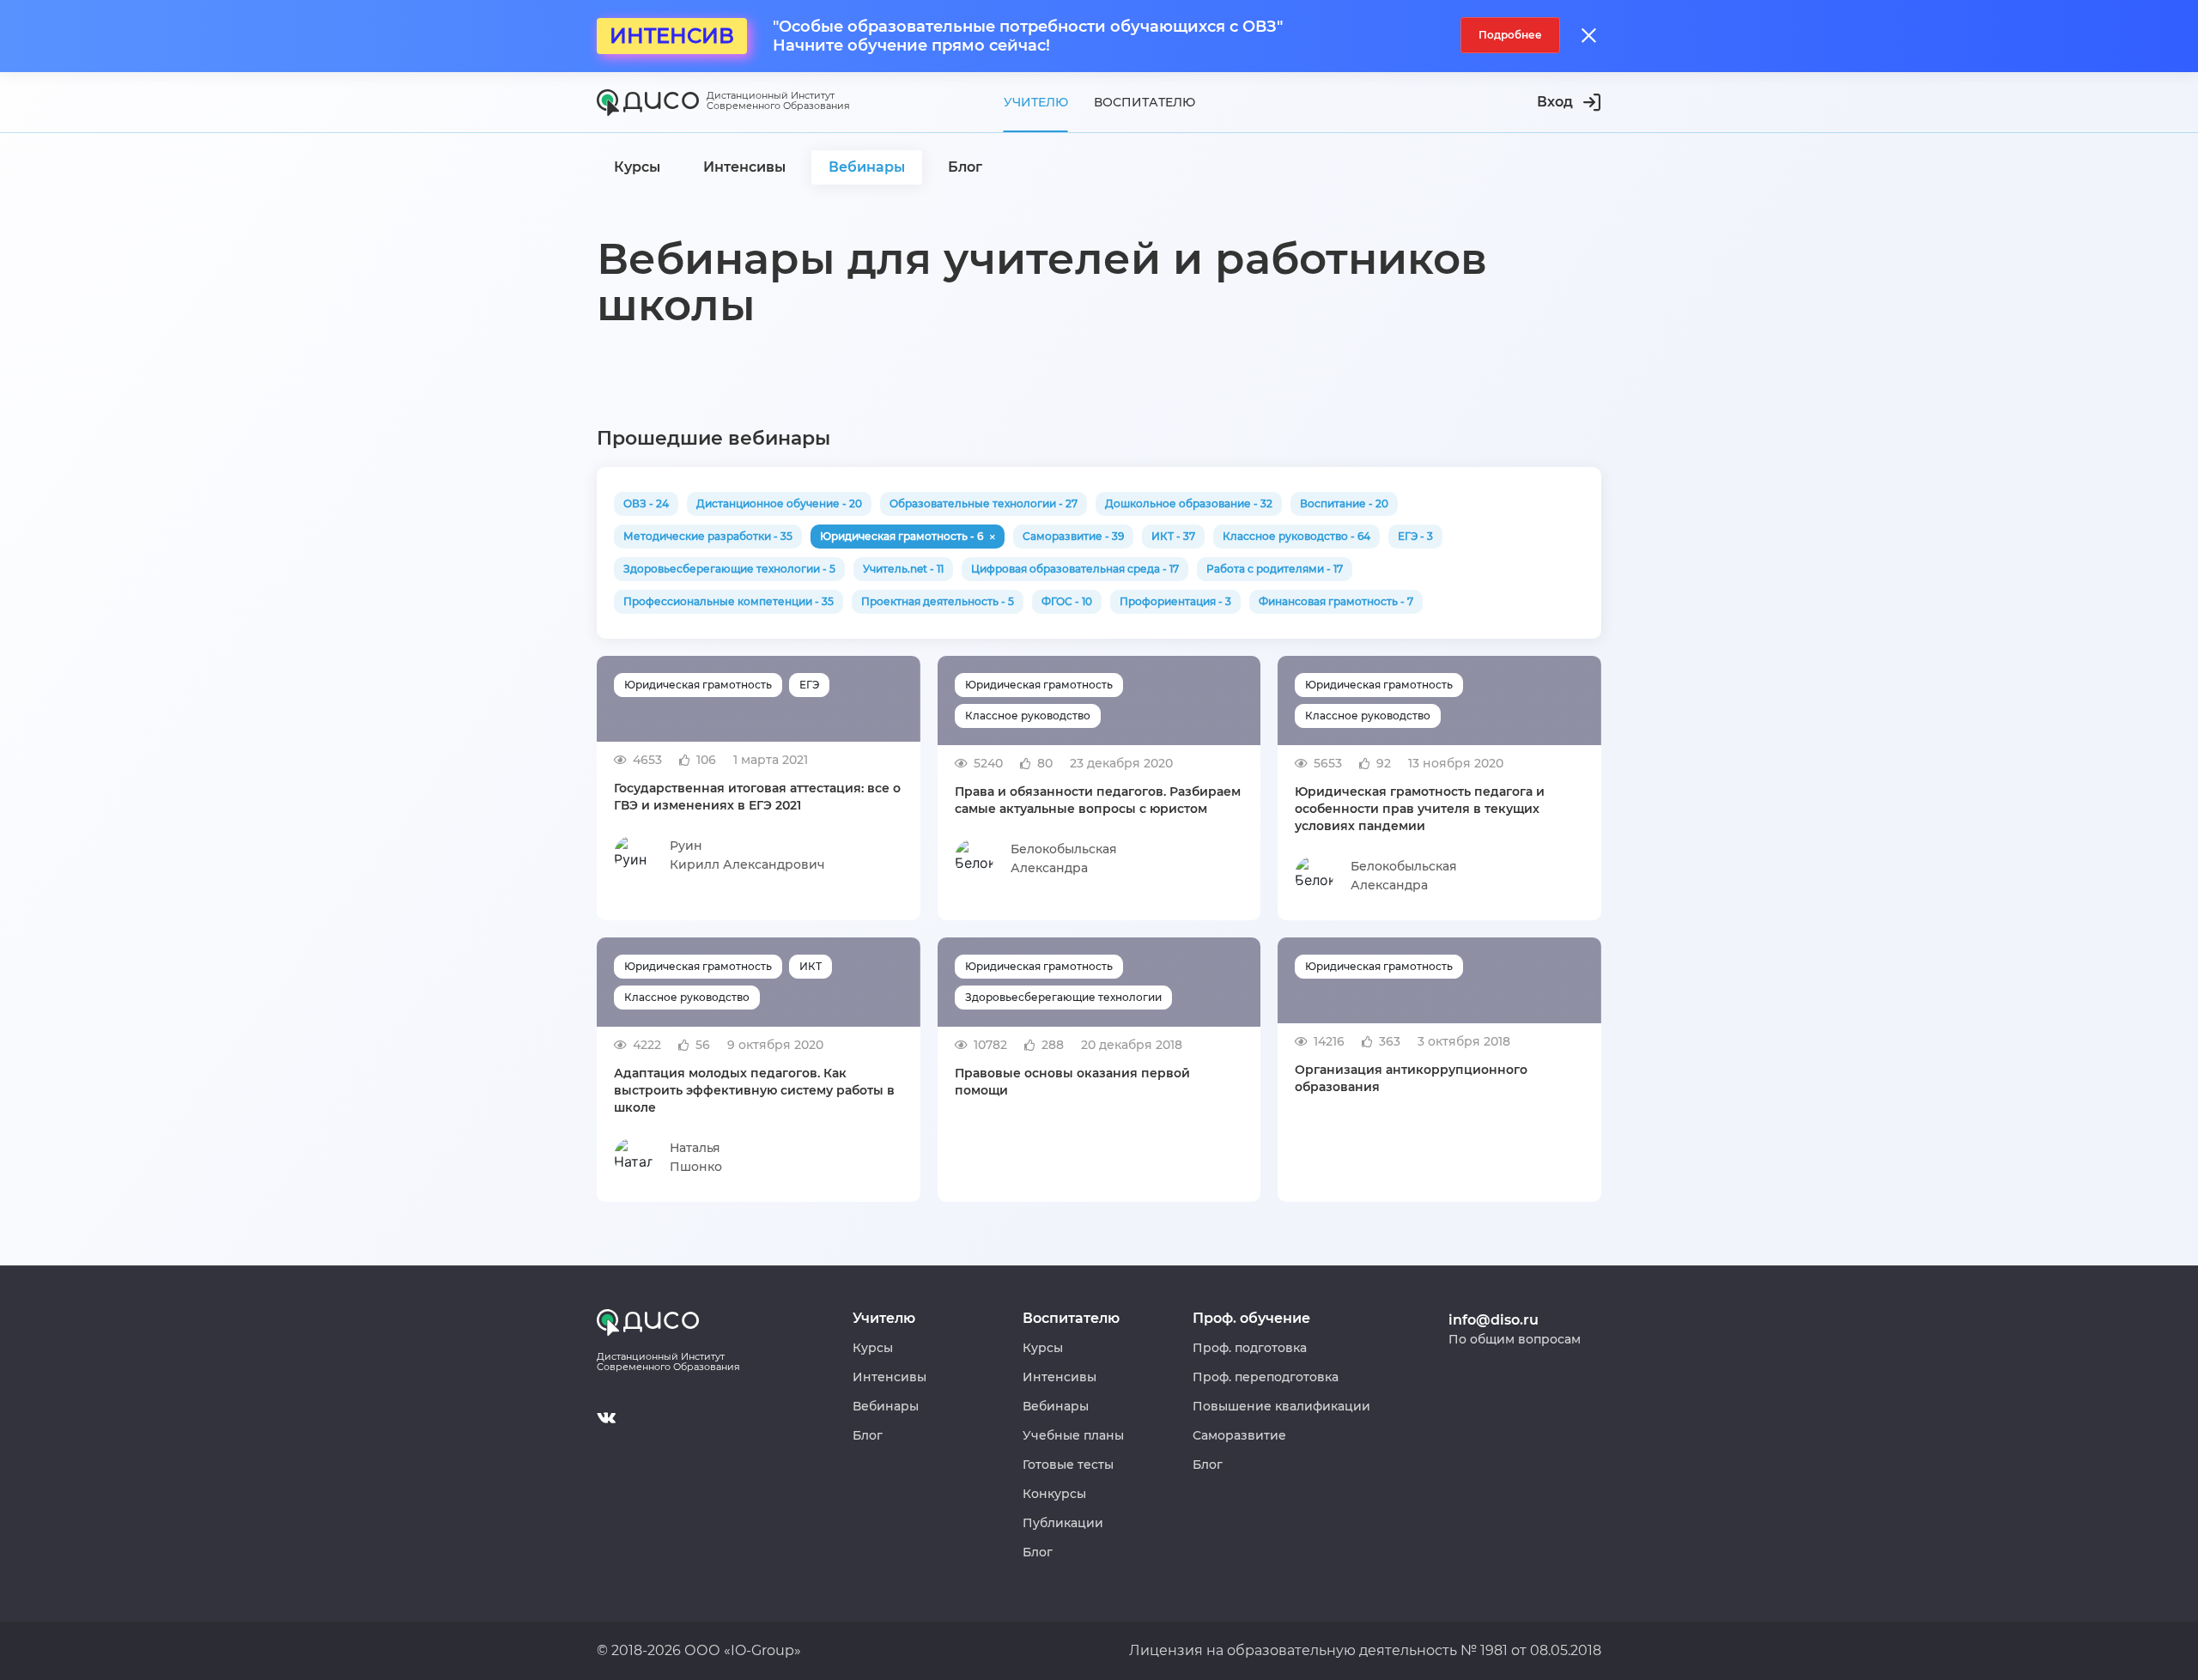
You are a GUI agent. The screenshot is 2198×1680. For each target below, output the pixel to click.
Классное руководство (1028, 716)
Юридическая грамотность (698, 685)
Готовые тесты (1068, 1465)
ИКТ (811, 966)
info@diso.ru (1494, 1320)
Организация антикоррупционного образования (1411, 1078)
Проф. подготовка (1250, 1348)
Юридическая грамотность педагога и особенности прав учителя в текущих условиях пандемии (1420, 809)
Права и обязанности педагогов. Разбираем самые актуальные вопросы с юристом (1098, 800)
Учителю (1036, 102)
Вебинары (886, 1406)
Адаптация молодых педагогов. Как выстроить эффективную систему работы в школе (754, 1090)
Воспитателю (1145, 102)
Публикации (1063, 1523)
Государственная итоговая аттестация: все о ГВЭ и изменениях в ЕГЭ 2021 (757, 797)
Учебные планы (1073, 1435)
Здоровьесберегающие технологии (1063, 997)
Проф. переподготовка (1266, 1377)
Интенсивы (890, 1377)
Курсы (873, 1348)
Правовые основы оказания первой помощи (1072, 1082)
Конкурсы (1054, 1494)
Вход (1555, 102)
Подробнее (1510, 35)
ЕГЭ (809, 685)
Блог (868, 1435)
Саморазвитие (1239, 1435)
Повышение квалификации (1281, 1406)
